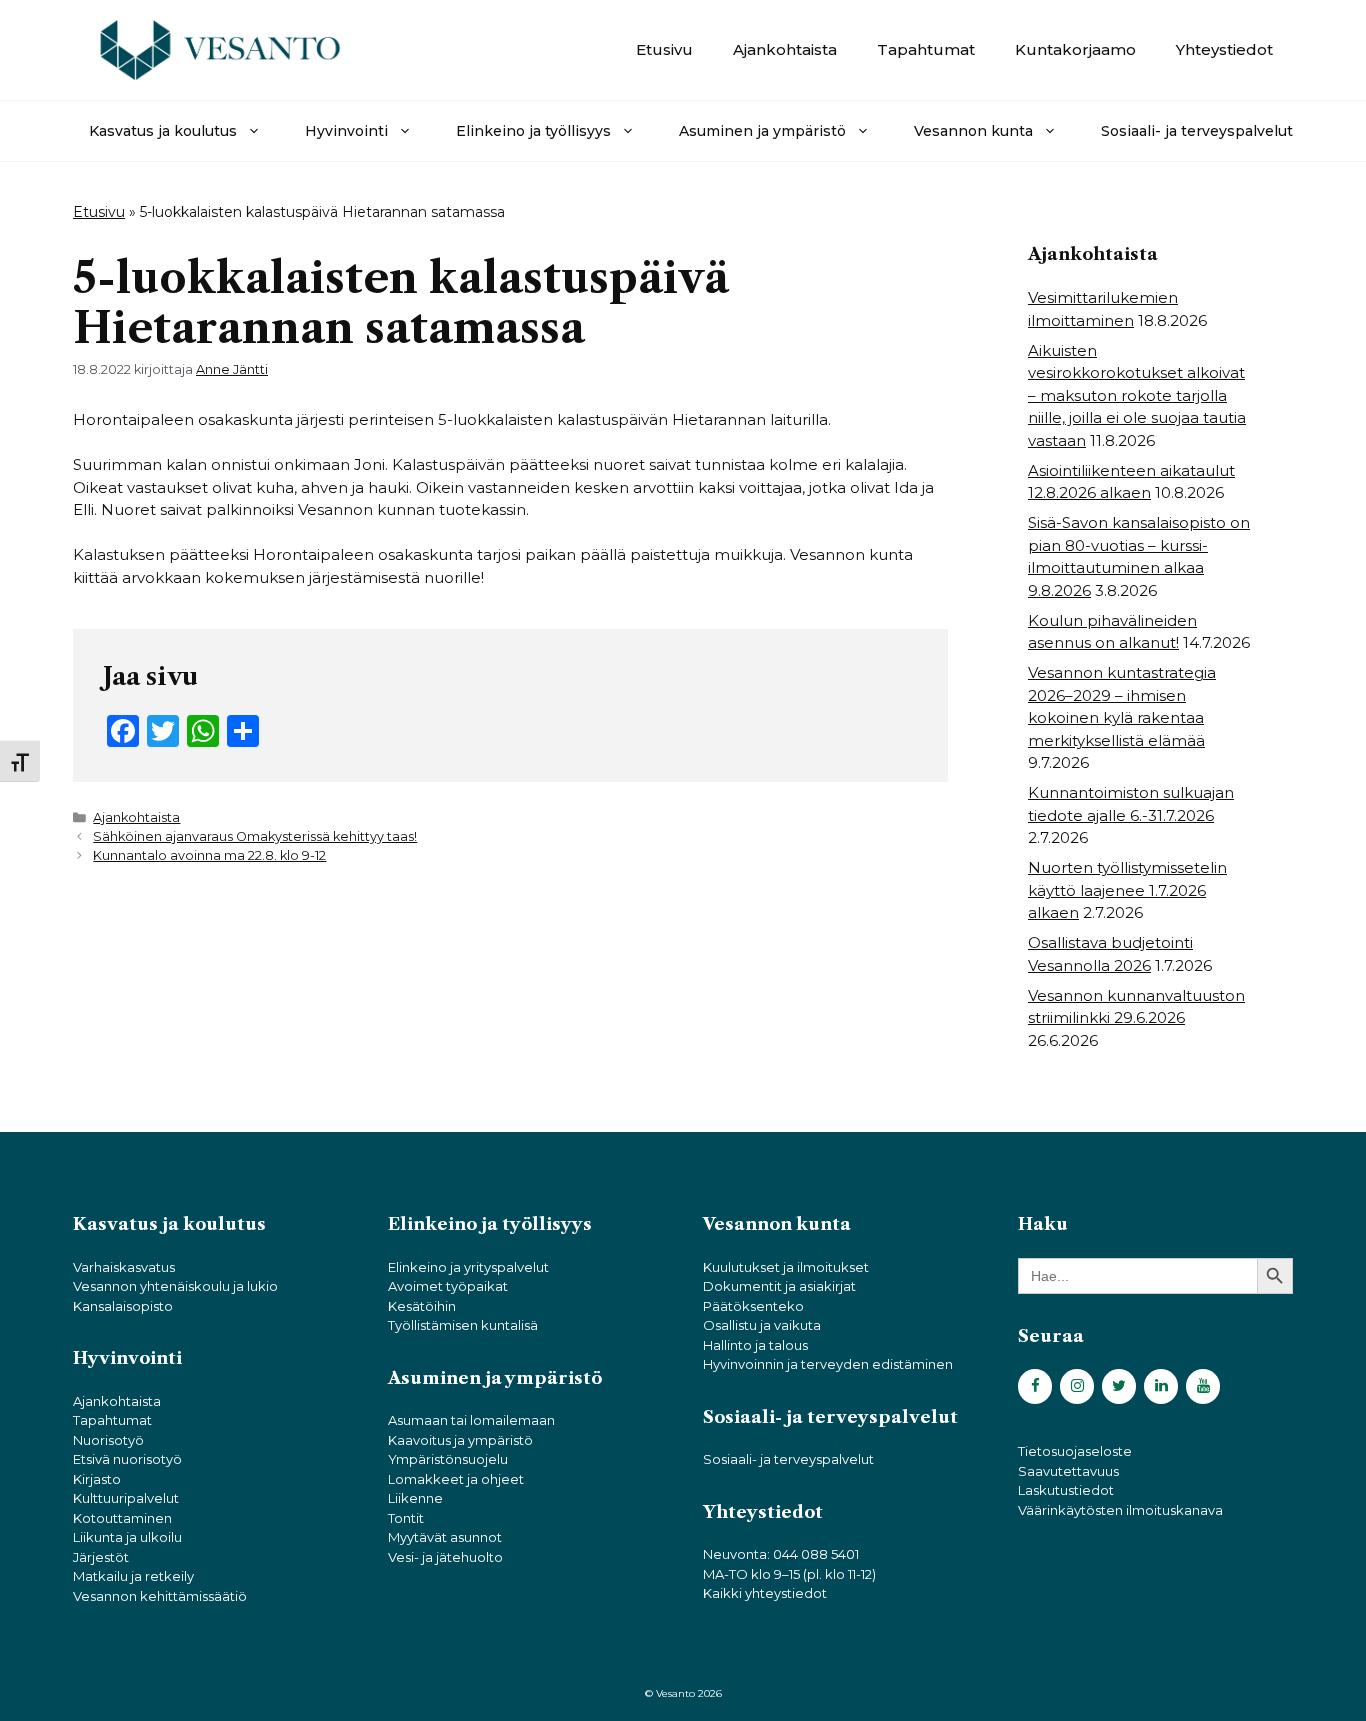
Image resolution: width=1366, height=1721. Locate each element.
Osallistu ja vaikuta (762, 1325)
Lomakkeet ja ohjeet (456, 1479)
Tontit (406, 1518)
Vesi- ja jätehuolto (445, 1557)
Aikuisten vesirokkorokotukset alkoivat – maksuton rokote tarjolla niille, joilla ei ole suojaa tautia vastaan (1137, 395)
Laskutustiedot (1066, 1490)
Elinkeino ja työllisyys (533, 131)
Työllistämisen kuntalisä (463, 1325)
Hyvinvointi (346, 131)
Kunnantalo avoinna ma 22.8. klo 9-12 (209, 855)
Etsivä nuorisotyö (127, 1459)
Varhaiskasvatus (124, 1267)
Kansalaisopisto (123, 1306)
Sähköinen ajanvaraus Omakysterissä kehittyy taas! (255, 836)
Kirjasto (97, 1479)
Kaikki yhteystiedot (765, 1593)
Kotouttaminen (122, 1518)
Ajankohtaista (785, 49)
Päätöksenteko (753, 1306)
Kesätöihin (422, 1306)
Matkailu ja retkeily (133, 1576)
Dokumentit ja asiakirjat (779, 1286)
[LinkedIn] (1161, 1386)
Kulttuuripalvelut (126, 1498)
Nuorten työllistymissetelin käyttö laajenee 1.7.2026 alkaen (1127, 890)
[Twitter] (1119, 1386)
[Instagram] (1077, 1386)
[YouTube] (1203, 1386)
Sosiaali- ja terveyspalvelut (1197, 131)
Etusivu (664, 49)
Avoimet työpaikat (448, 1286)
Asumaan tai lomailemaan (471, 1420)
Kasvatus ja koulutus (163, 131)
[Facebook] (1035, 1386)
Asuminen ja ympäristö (762, 131)
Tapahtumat (926, 49)
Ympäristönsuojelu (448, 1459)
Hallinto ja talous (755, 1345)
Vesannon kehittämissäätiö (160, 1596)
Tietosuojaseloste (1075, 1451)
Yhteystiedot (1224, 49)
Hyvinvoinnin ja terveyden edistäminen (828, 1364)
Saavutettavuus (1068, 1471)
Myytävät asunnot (445, 1537)
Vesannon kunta (973, 131)
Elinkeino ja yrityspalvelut (468, 1267)
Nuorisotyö (108, 1440)
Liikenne (415, 1498)
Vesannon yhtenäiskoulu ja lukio (175, 1286)
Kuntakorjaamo (1075, 49)
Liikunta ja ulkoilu (127, 1537)
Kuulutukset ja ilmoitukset (786, 1267)
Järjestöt (101, 1557)
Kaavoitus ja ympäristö (460, 1440)
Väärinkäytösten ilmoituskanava (1120, 1510)
